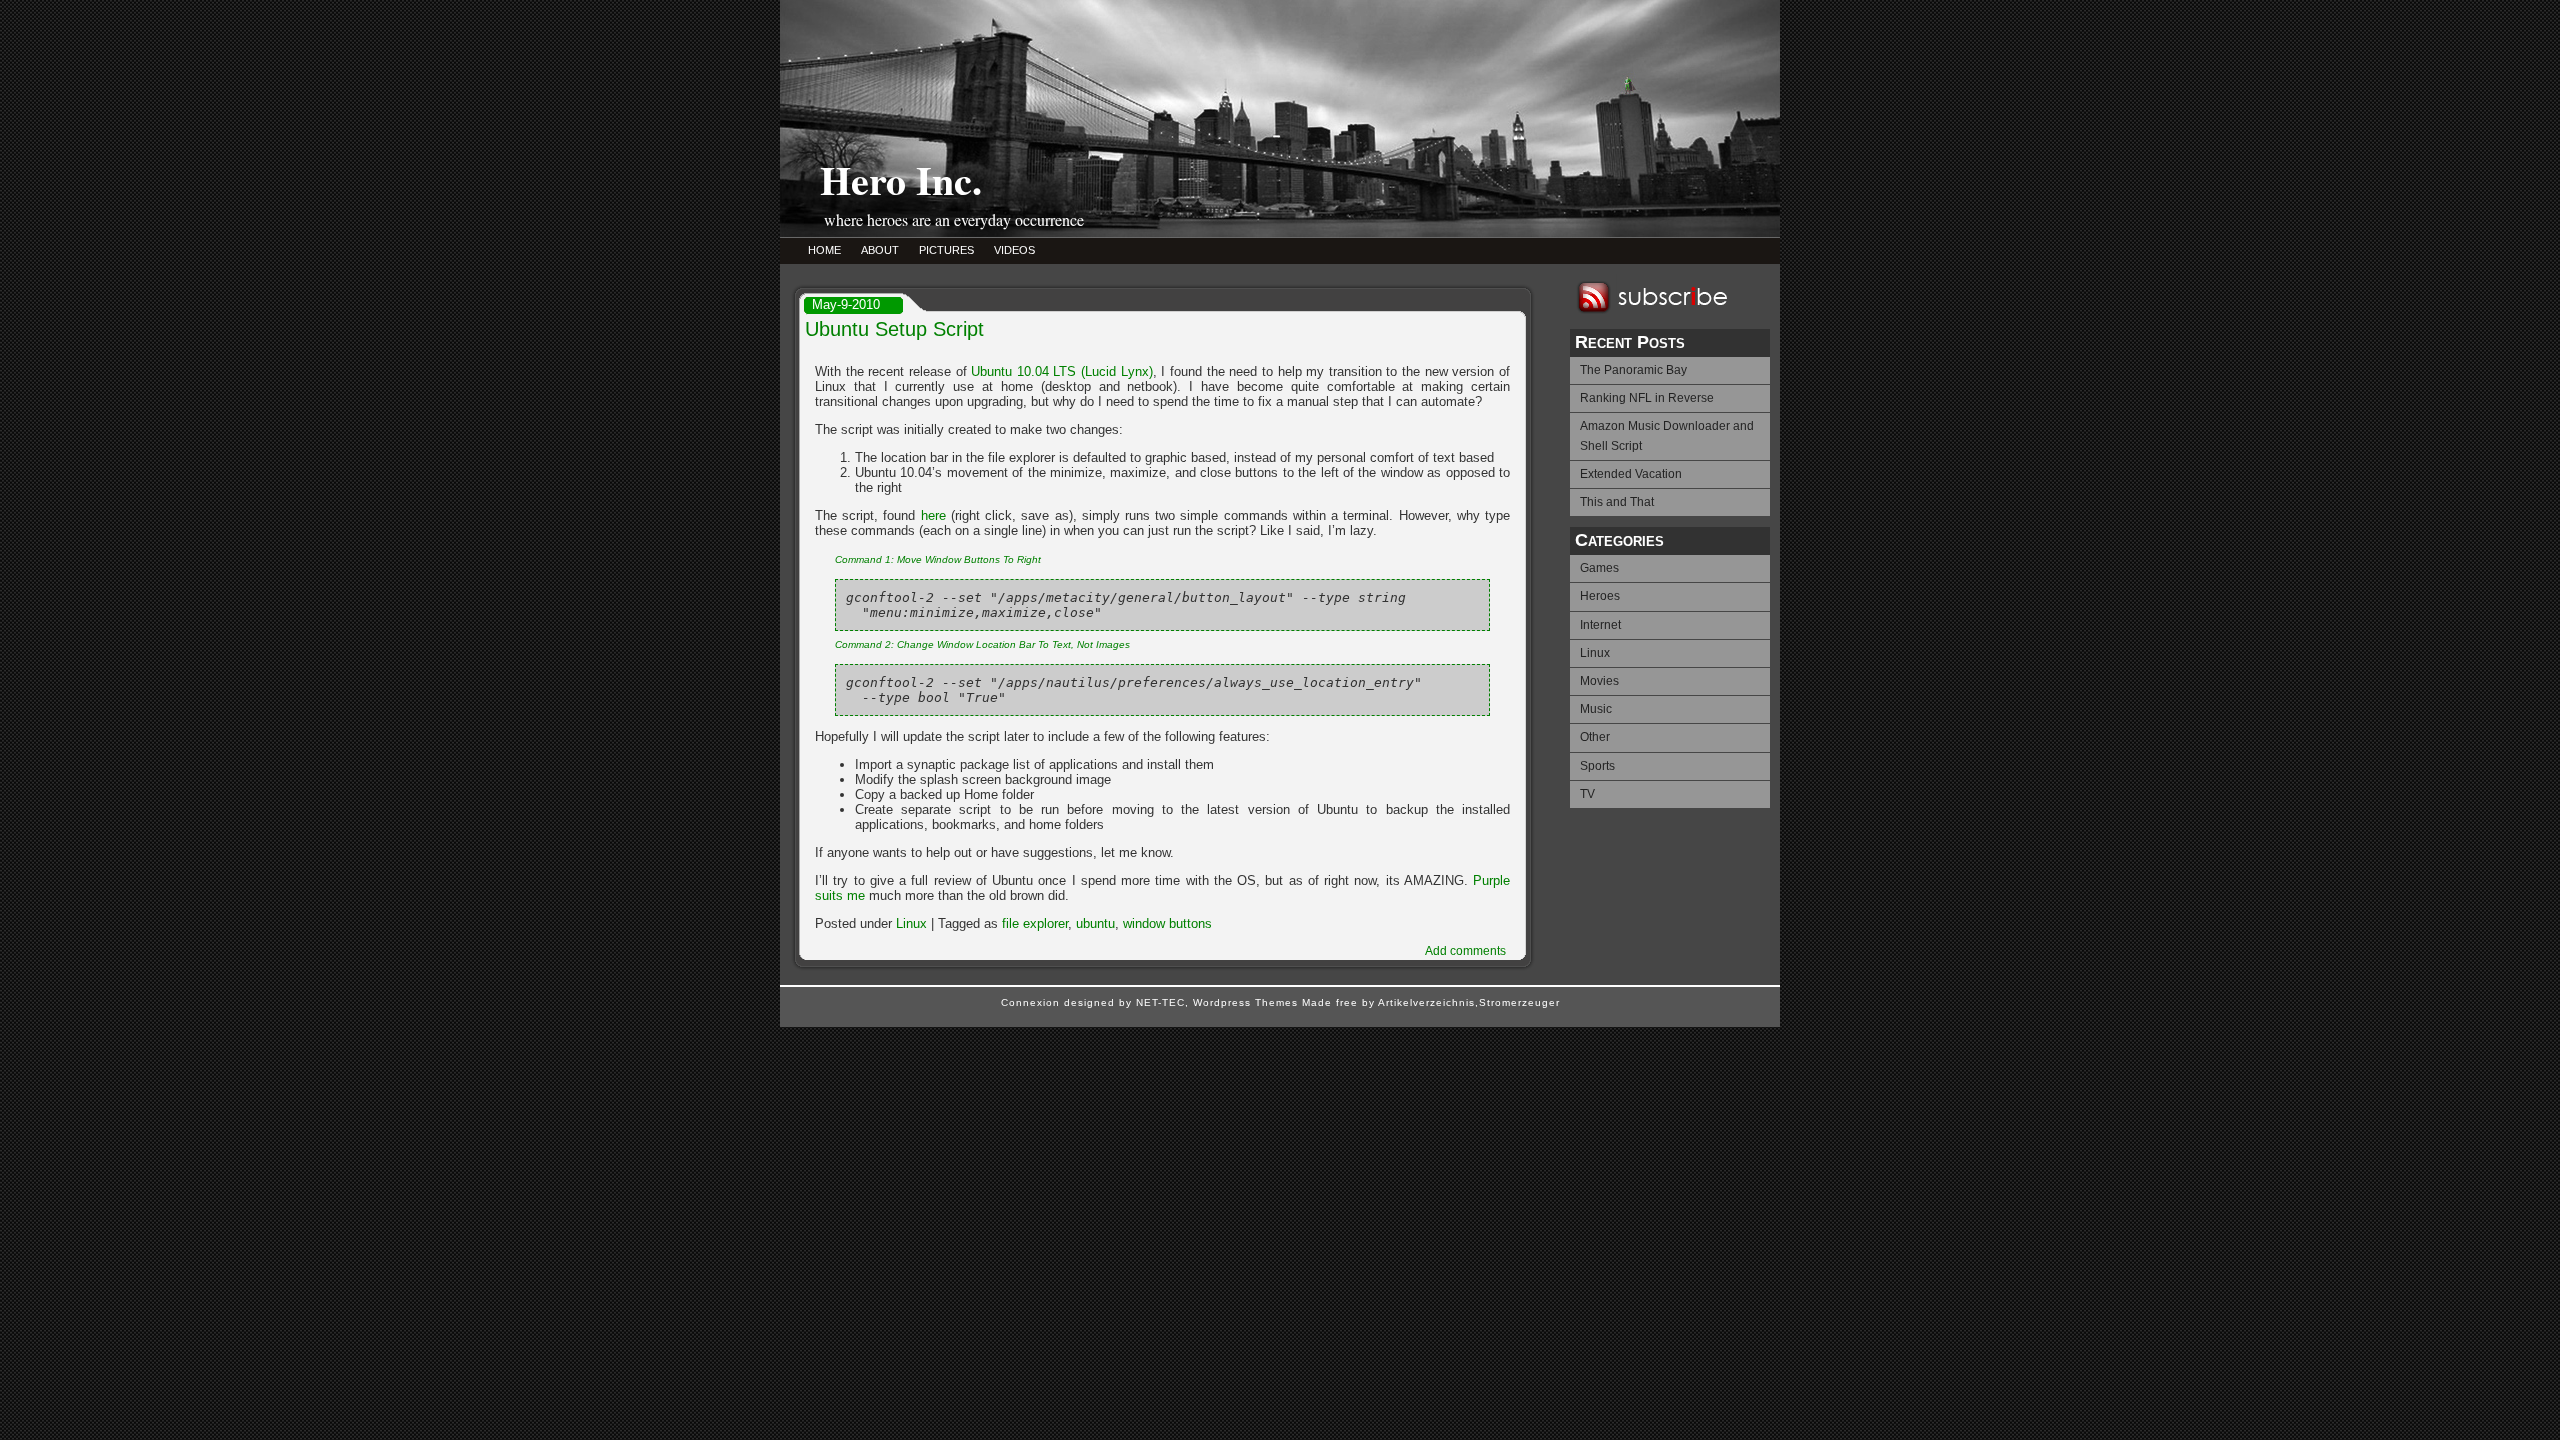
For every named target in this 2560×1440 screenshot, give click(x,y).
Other (1595, 737)
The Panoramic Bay (1633, 370)
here (933, 515)
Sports (1597, 766)
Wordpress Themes (1245, 1002)
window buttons (1167, 923)
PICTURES (946, 250)
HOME (824, 250)
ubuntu (1095, 923)
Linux (1595, 653)
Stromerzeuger (1519, 1002)
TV (1587, 794)
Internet (1600, 625)
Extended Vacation (1631, 474)
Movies (1599, 681)
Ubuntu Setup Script (894, 329)
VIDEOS (1014, 250)
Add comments (1465, 951)
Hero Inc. (901, 179)
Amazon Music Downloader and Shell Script (1667, 435)
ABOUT (880, 250)
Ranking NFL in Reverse (1647, 398)
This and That (1617, 502)
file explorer (1035, 923)
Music (1596, 709)
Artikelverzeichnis (1426, 1002)
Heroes (1600, 596)
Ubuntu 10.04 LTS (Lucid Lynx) (1062, 371)
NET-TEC (1160, 1002)
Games (1599, 568)
